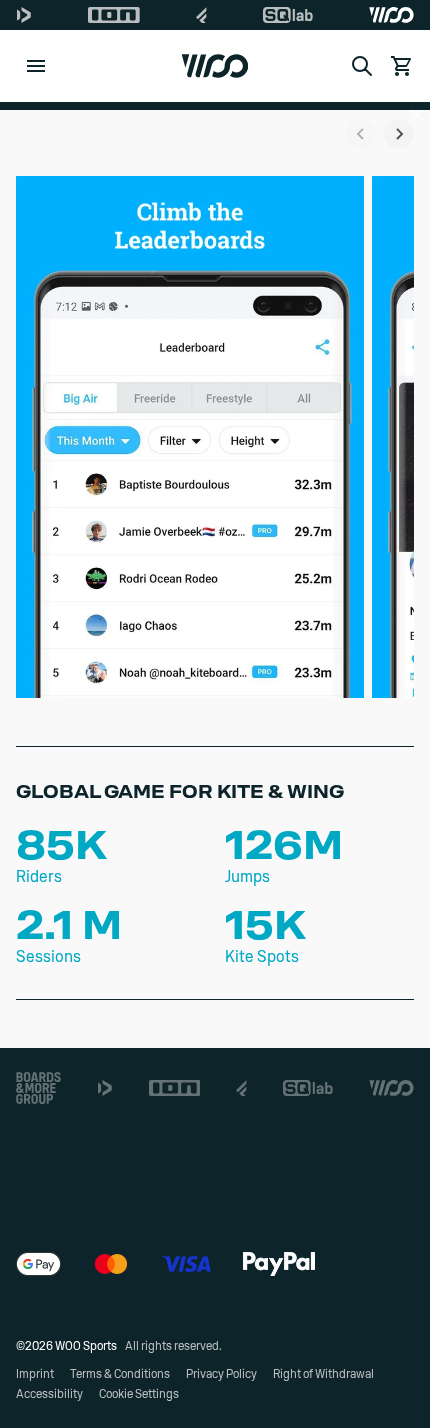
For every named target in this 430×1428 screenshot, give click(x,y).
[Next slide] (399, 134)
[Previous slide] (361, 134)
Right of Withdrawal (323, 1374)
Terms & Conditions (120, 1374)
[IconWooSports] (391, 15)
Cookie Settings (139, 1394)
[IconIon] (114, 15)
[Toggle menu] (36, 66)
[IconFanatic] (201, 15)
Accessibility (49, 1394)
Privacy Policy (221, 1374)
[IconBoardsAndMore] (38, 1088)
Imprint (35, 1374)
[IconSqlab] (288, 15)
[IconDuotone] (24, 15)
